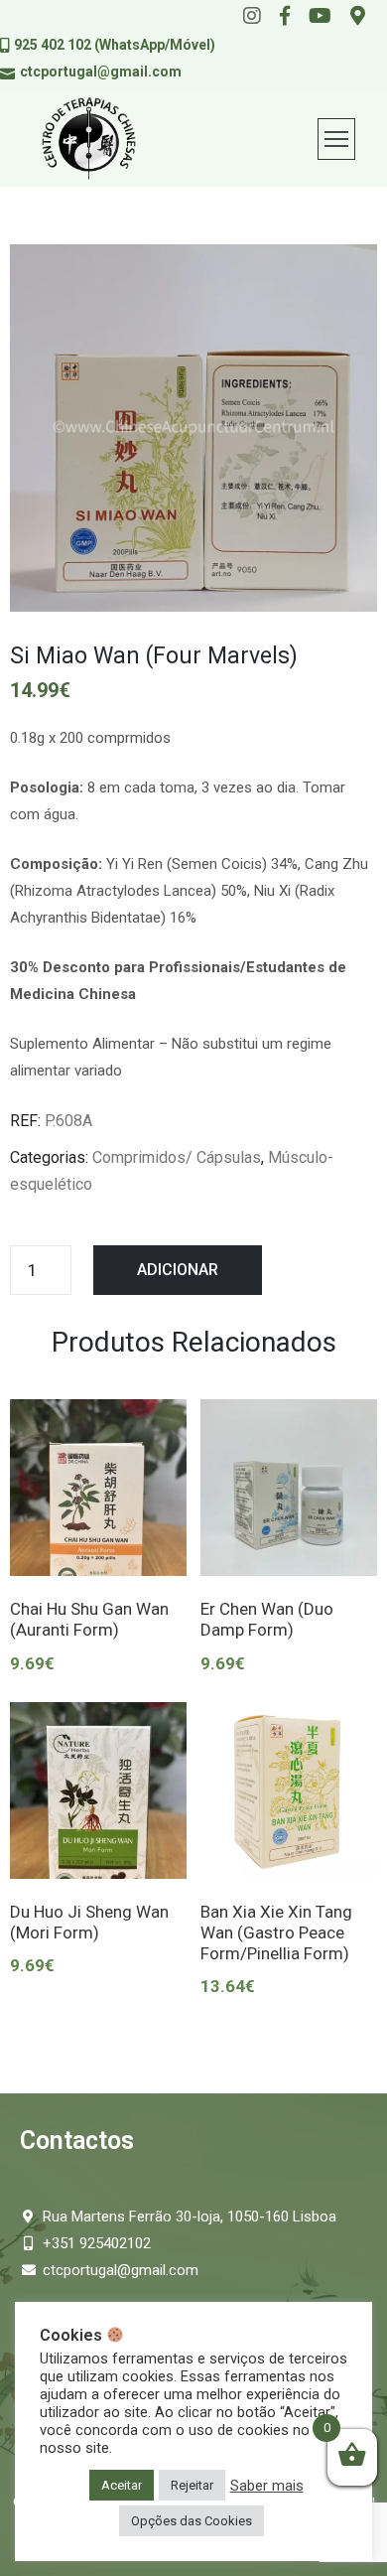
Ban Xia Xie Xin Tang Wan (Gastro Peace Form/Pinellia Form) (276, 1933)
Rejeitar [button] (192, 2485)
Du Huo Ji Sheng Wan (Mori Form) (89, 1922)
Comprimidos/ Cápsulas (177, 1157)
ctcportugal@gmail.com (101, 72)
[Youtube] (320, 16)
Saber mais (267, 2486)
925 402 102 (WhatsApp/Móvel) (115, 45)
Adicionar (178, 1270)
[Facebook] (285, 16)
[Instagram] (252, 16)
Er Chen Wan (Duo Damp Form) (267, 1619)
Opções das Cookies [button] (192, 2521)
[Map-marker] (358, 16)
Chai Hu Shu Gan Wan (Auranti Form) (89, 1619)
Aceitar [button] (122, 2485)
